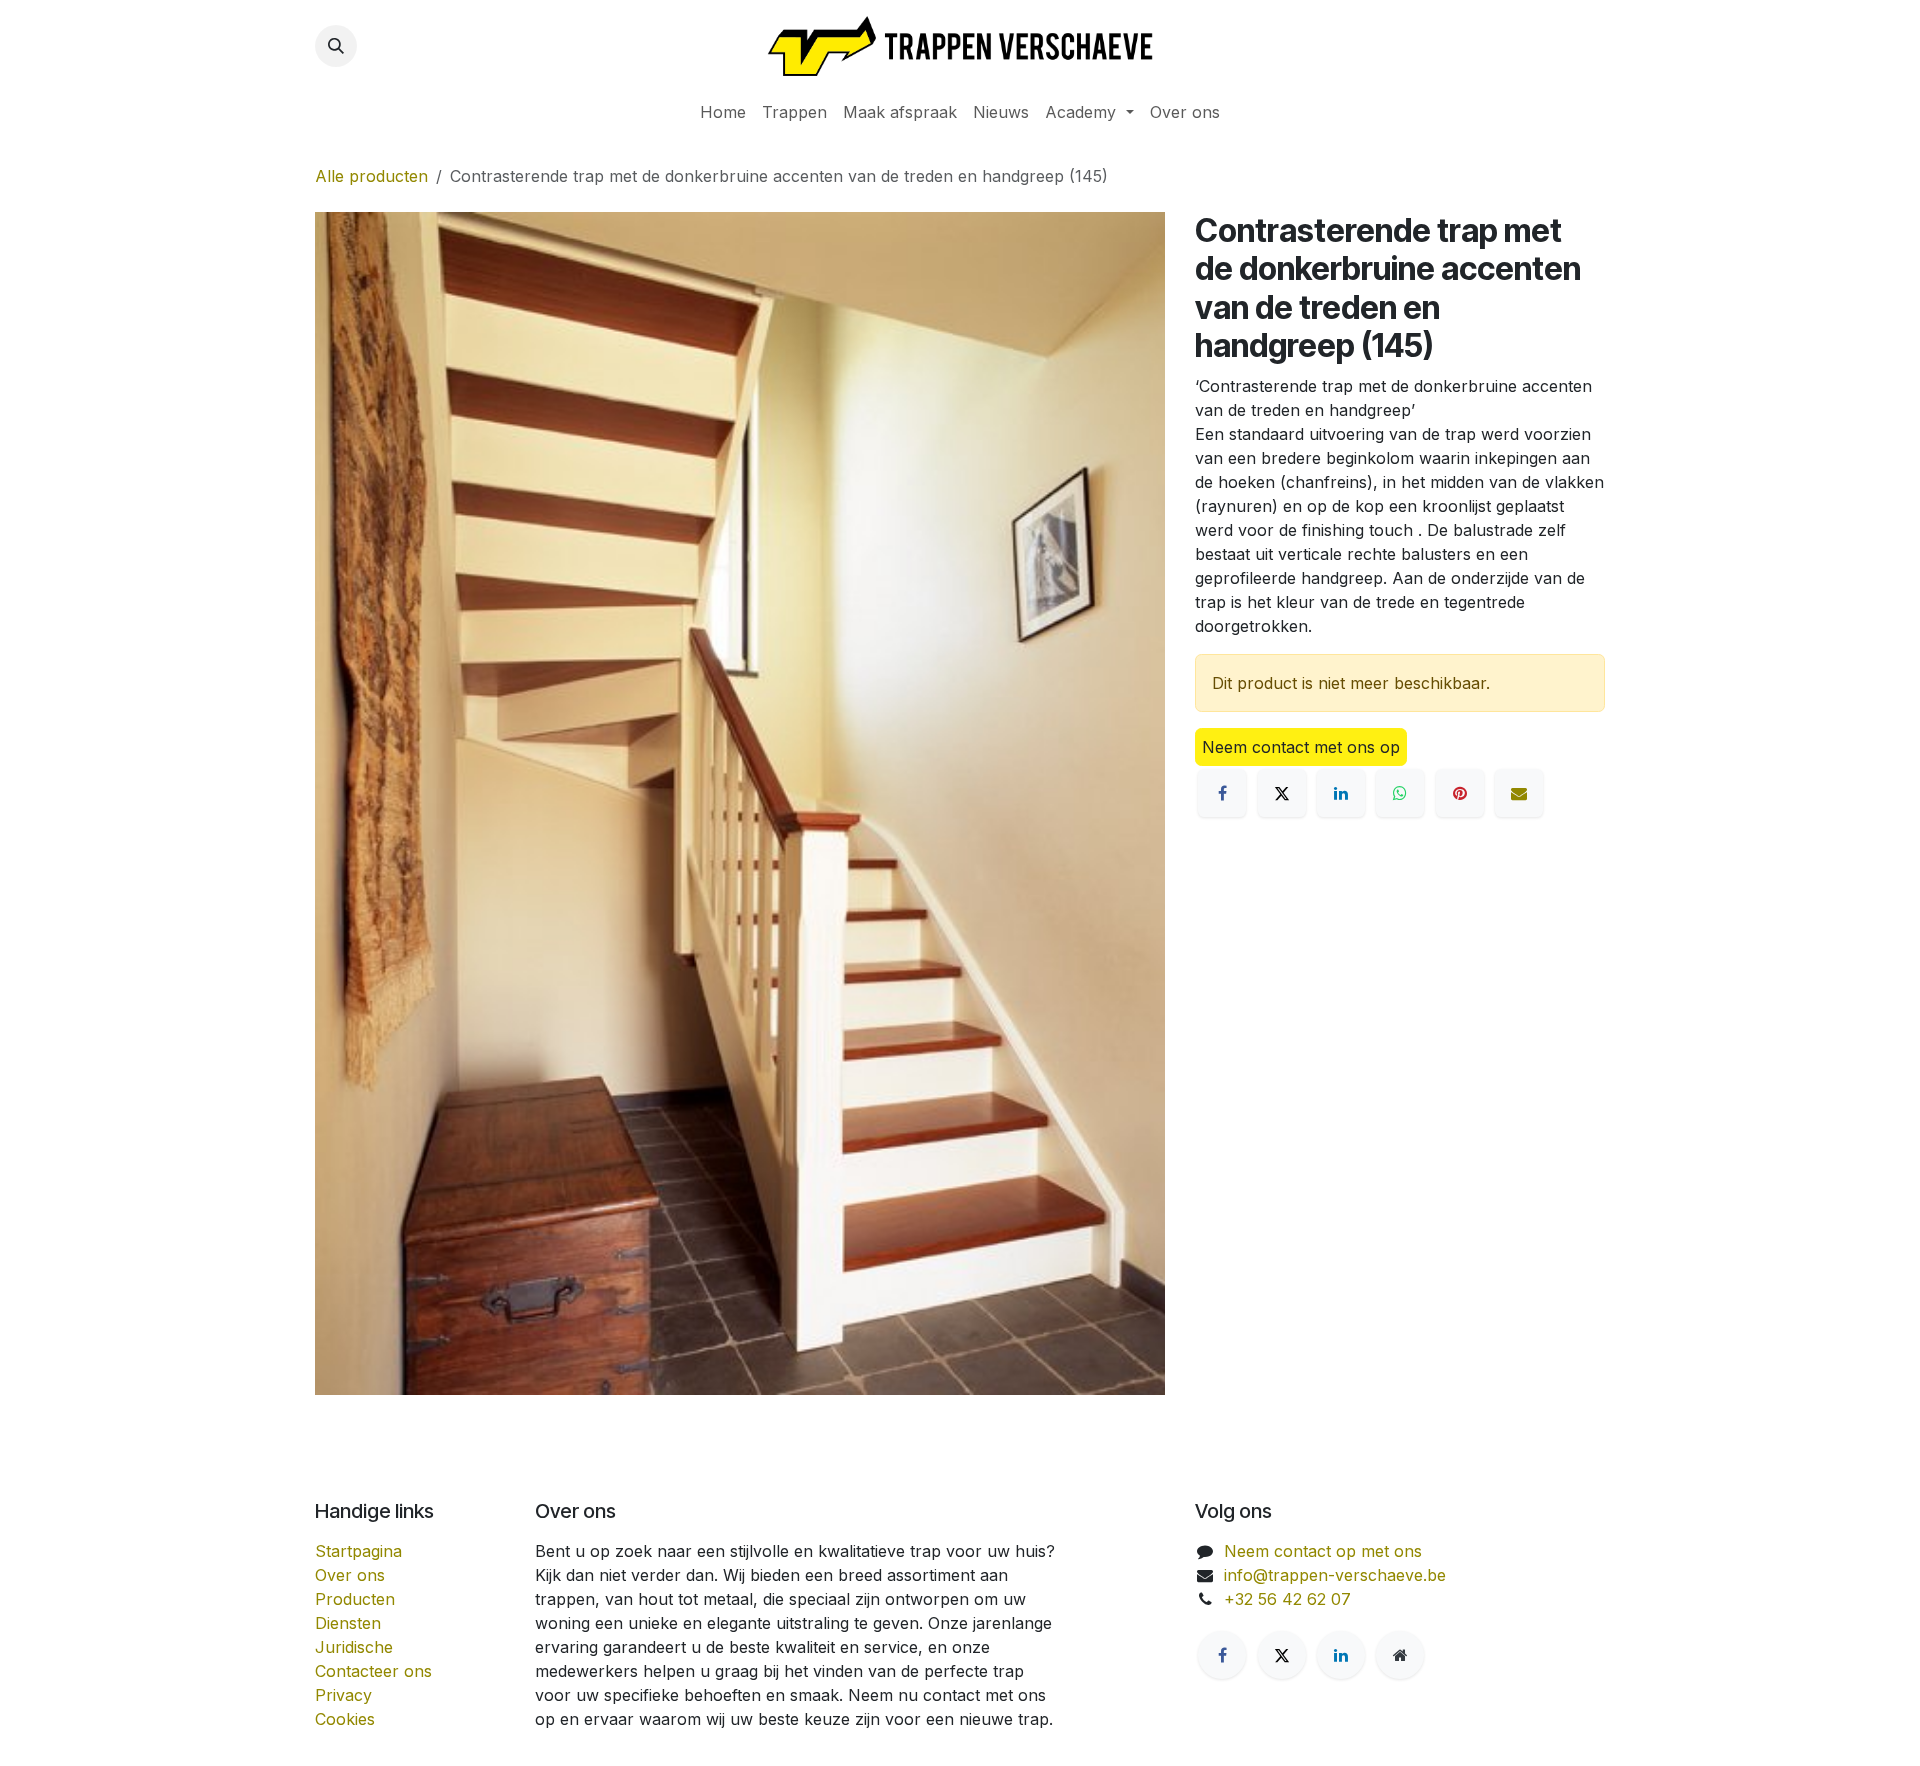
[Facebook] (1222, 793)
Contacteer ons (373, 1671)
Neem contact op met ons (1323, 1551)
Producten (355, 1599)
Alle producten (371, 176)
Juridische (354, 1647)
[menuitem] (723, 112)
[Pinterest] (1460, 793)
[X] (1282, 793)
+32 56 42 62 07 (1287, 1599)
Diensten (348, 1623)
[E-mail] (1519, 793)
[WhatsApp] (1400, 793)
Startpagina (358, 1551)
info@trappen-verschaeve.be (1335, 1575)
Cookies (345, 1719)
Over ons (350, 1575)
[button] (336, 46)
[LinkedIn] (1341, 793)
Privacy (343, 1695)
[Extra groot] (1400, 1655)
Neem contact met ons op (1301, 747)
